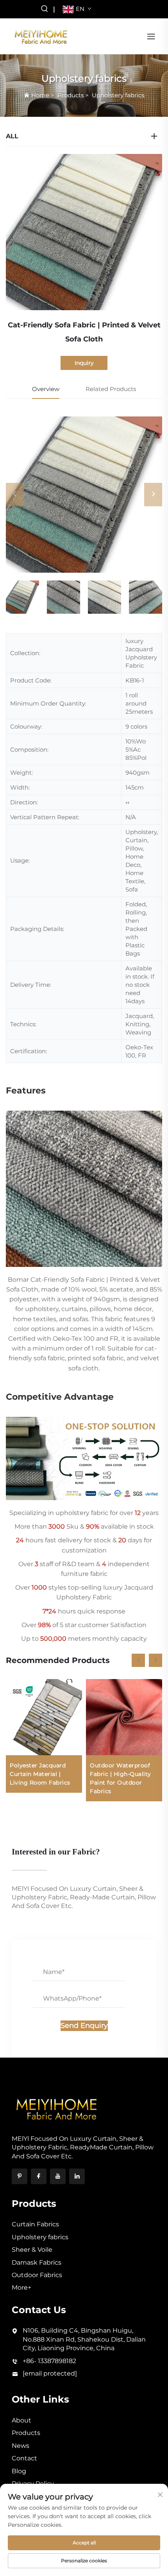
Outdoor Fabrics (37, 2275)
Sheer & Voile (32, 2250)
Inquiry (84, 363)
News (21, 2446)
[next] (153, 495)
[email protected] (50, 2373)
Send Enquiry (84, 2026)
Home (40, 95)
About (21, 2420)
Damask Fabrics (37, 2262)
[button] (138, 1660)
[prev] (15, 495)
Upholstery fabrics (118, 95)
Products (71, 95)
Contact (24, 2458)
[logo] (41, 36)
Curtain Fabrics (35, 2224)
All (12, 136)
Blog (19, 2471)
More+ (21, 2287)
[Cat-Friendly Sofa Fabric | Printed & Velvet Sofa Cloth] (84, 495)
